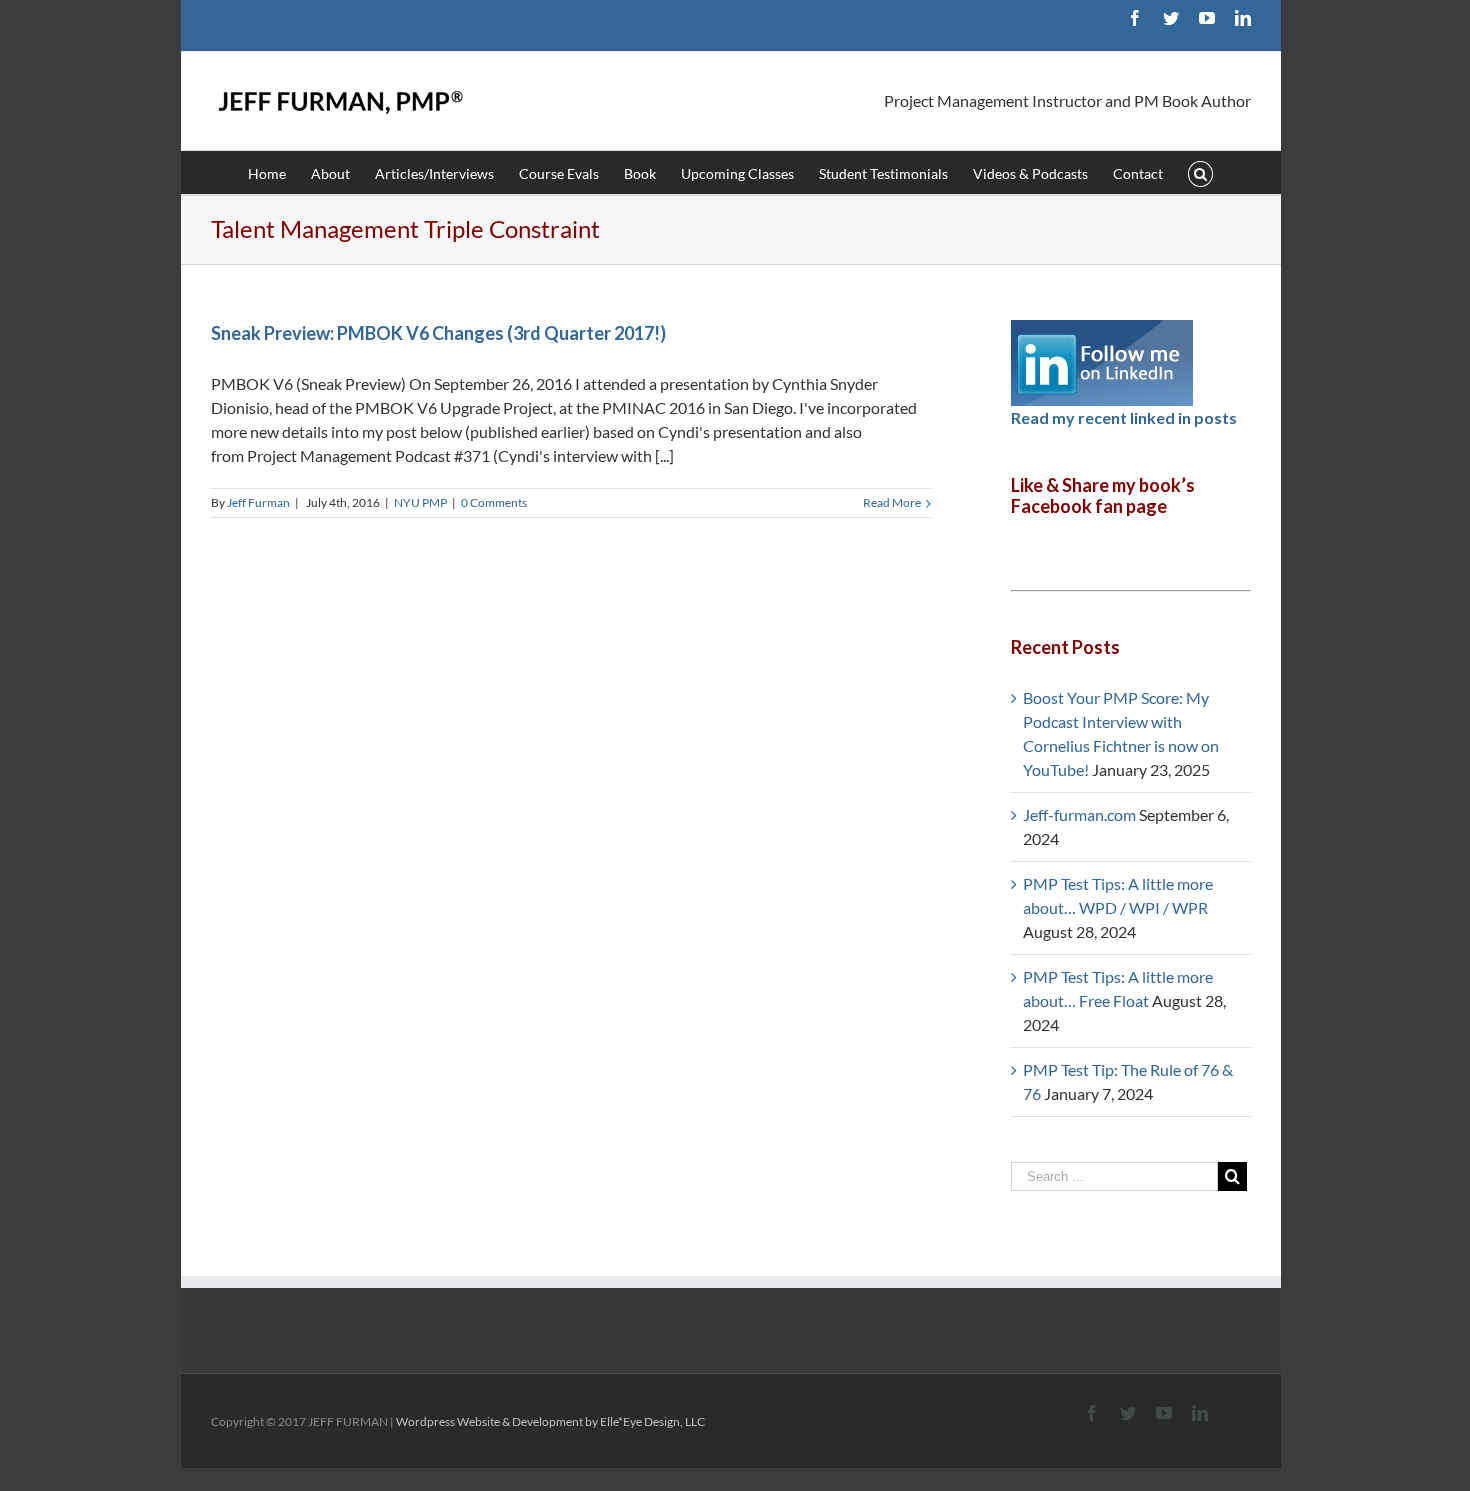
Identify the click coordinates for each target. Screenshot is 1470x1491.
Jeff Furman (258, 502)
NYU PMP (420, 502)
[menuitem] (279, 172)
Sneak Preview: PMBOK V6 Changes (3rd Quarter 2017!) (438, 333)
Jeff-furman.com (1079, 814)
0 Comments (494, 502)
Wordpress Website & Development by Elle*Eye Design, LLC (550, 1421)
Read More (892, 502)
